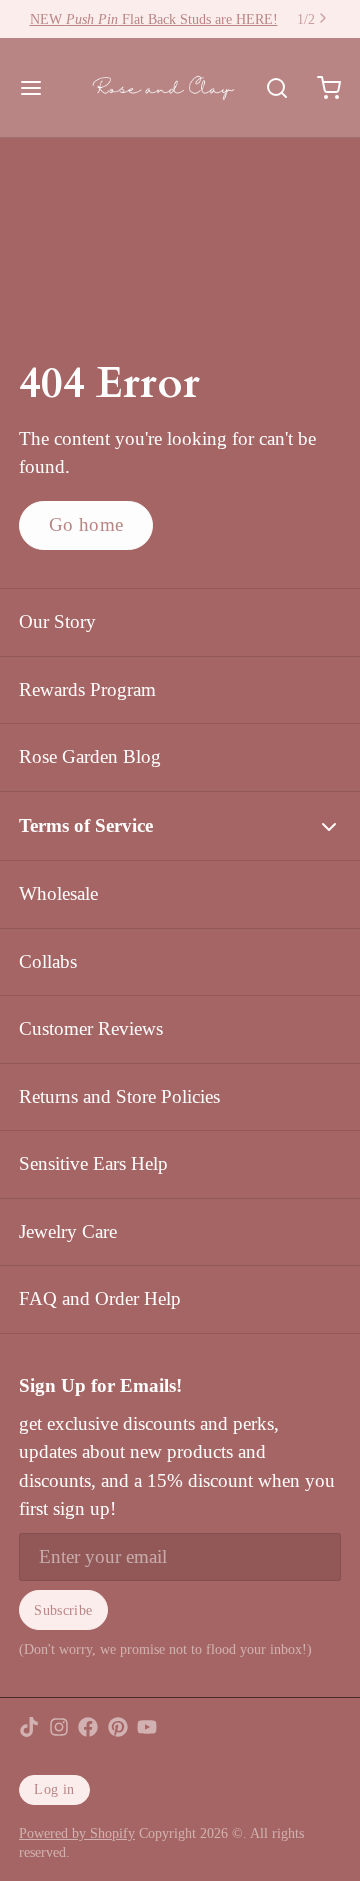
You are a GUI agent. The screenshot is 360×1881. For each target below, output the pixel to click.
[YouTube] (147, 1727)
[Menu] (40, 87)
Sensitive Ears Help (93, 1163)
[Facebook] (88, 1727)
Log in (54, 1789)
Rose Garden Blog (90, 756)
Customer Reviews (91, 1028)
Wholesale (58, 893)
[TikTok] (29, 1727)
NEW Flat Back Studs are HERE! (154, 19)
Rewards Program (87, 689)
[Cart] (319, 87)
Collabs (48, 961)
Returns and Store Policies (119, 1096)
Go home (86, 524)
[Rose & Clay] (163, 88)
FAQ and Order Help (100, 1298)
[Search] (267, 88)
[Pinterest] (118, 1727)
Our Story (57, 621)
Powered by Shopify (77, 1833)
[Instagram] (59, 1727)
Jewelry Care (68, 1231)
